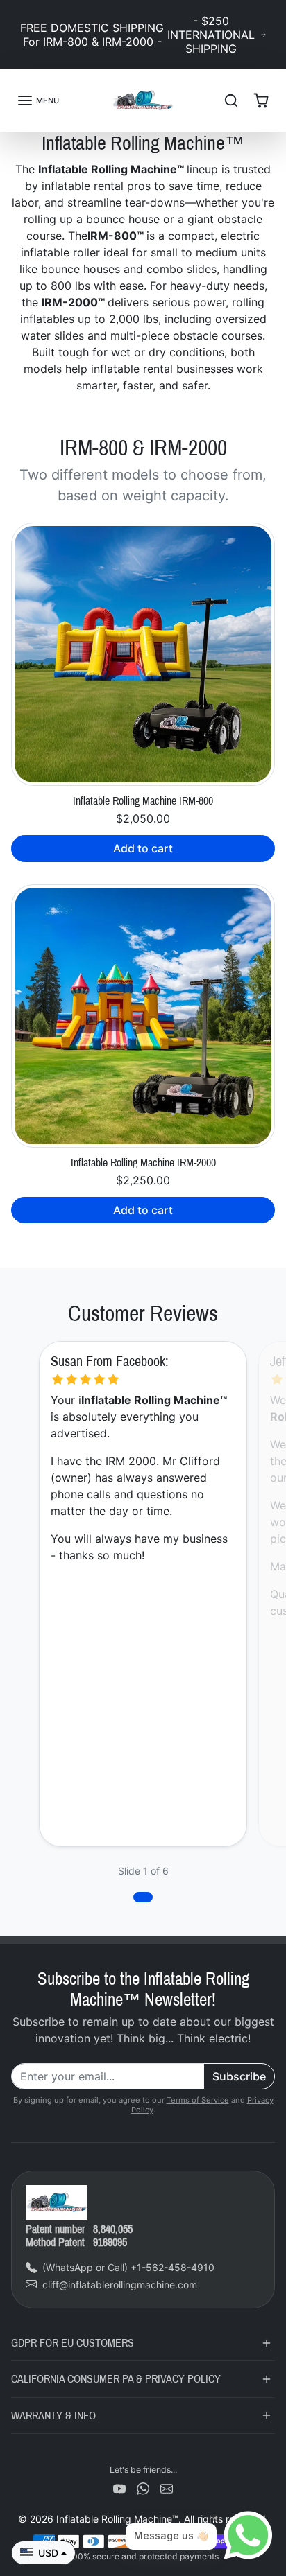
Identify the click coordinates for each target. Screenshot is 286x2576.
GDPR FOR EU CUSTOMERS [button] (73, 2343)
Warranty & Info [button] (53, 2416)
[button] (38, 100)
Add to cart (143, 848)
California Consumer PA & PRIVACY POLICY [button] (116, 2379)
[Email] (167, 2488)
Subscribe (239, 2076)
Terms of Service (198, 2100)
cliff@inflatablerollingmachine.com (120, 2285)
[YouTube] (119, 2488)
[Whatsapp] (143, 2488)
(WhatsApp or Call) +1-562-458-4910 (128, 2267)
